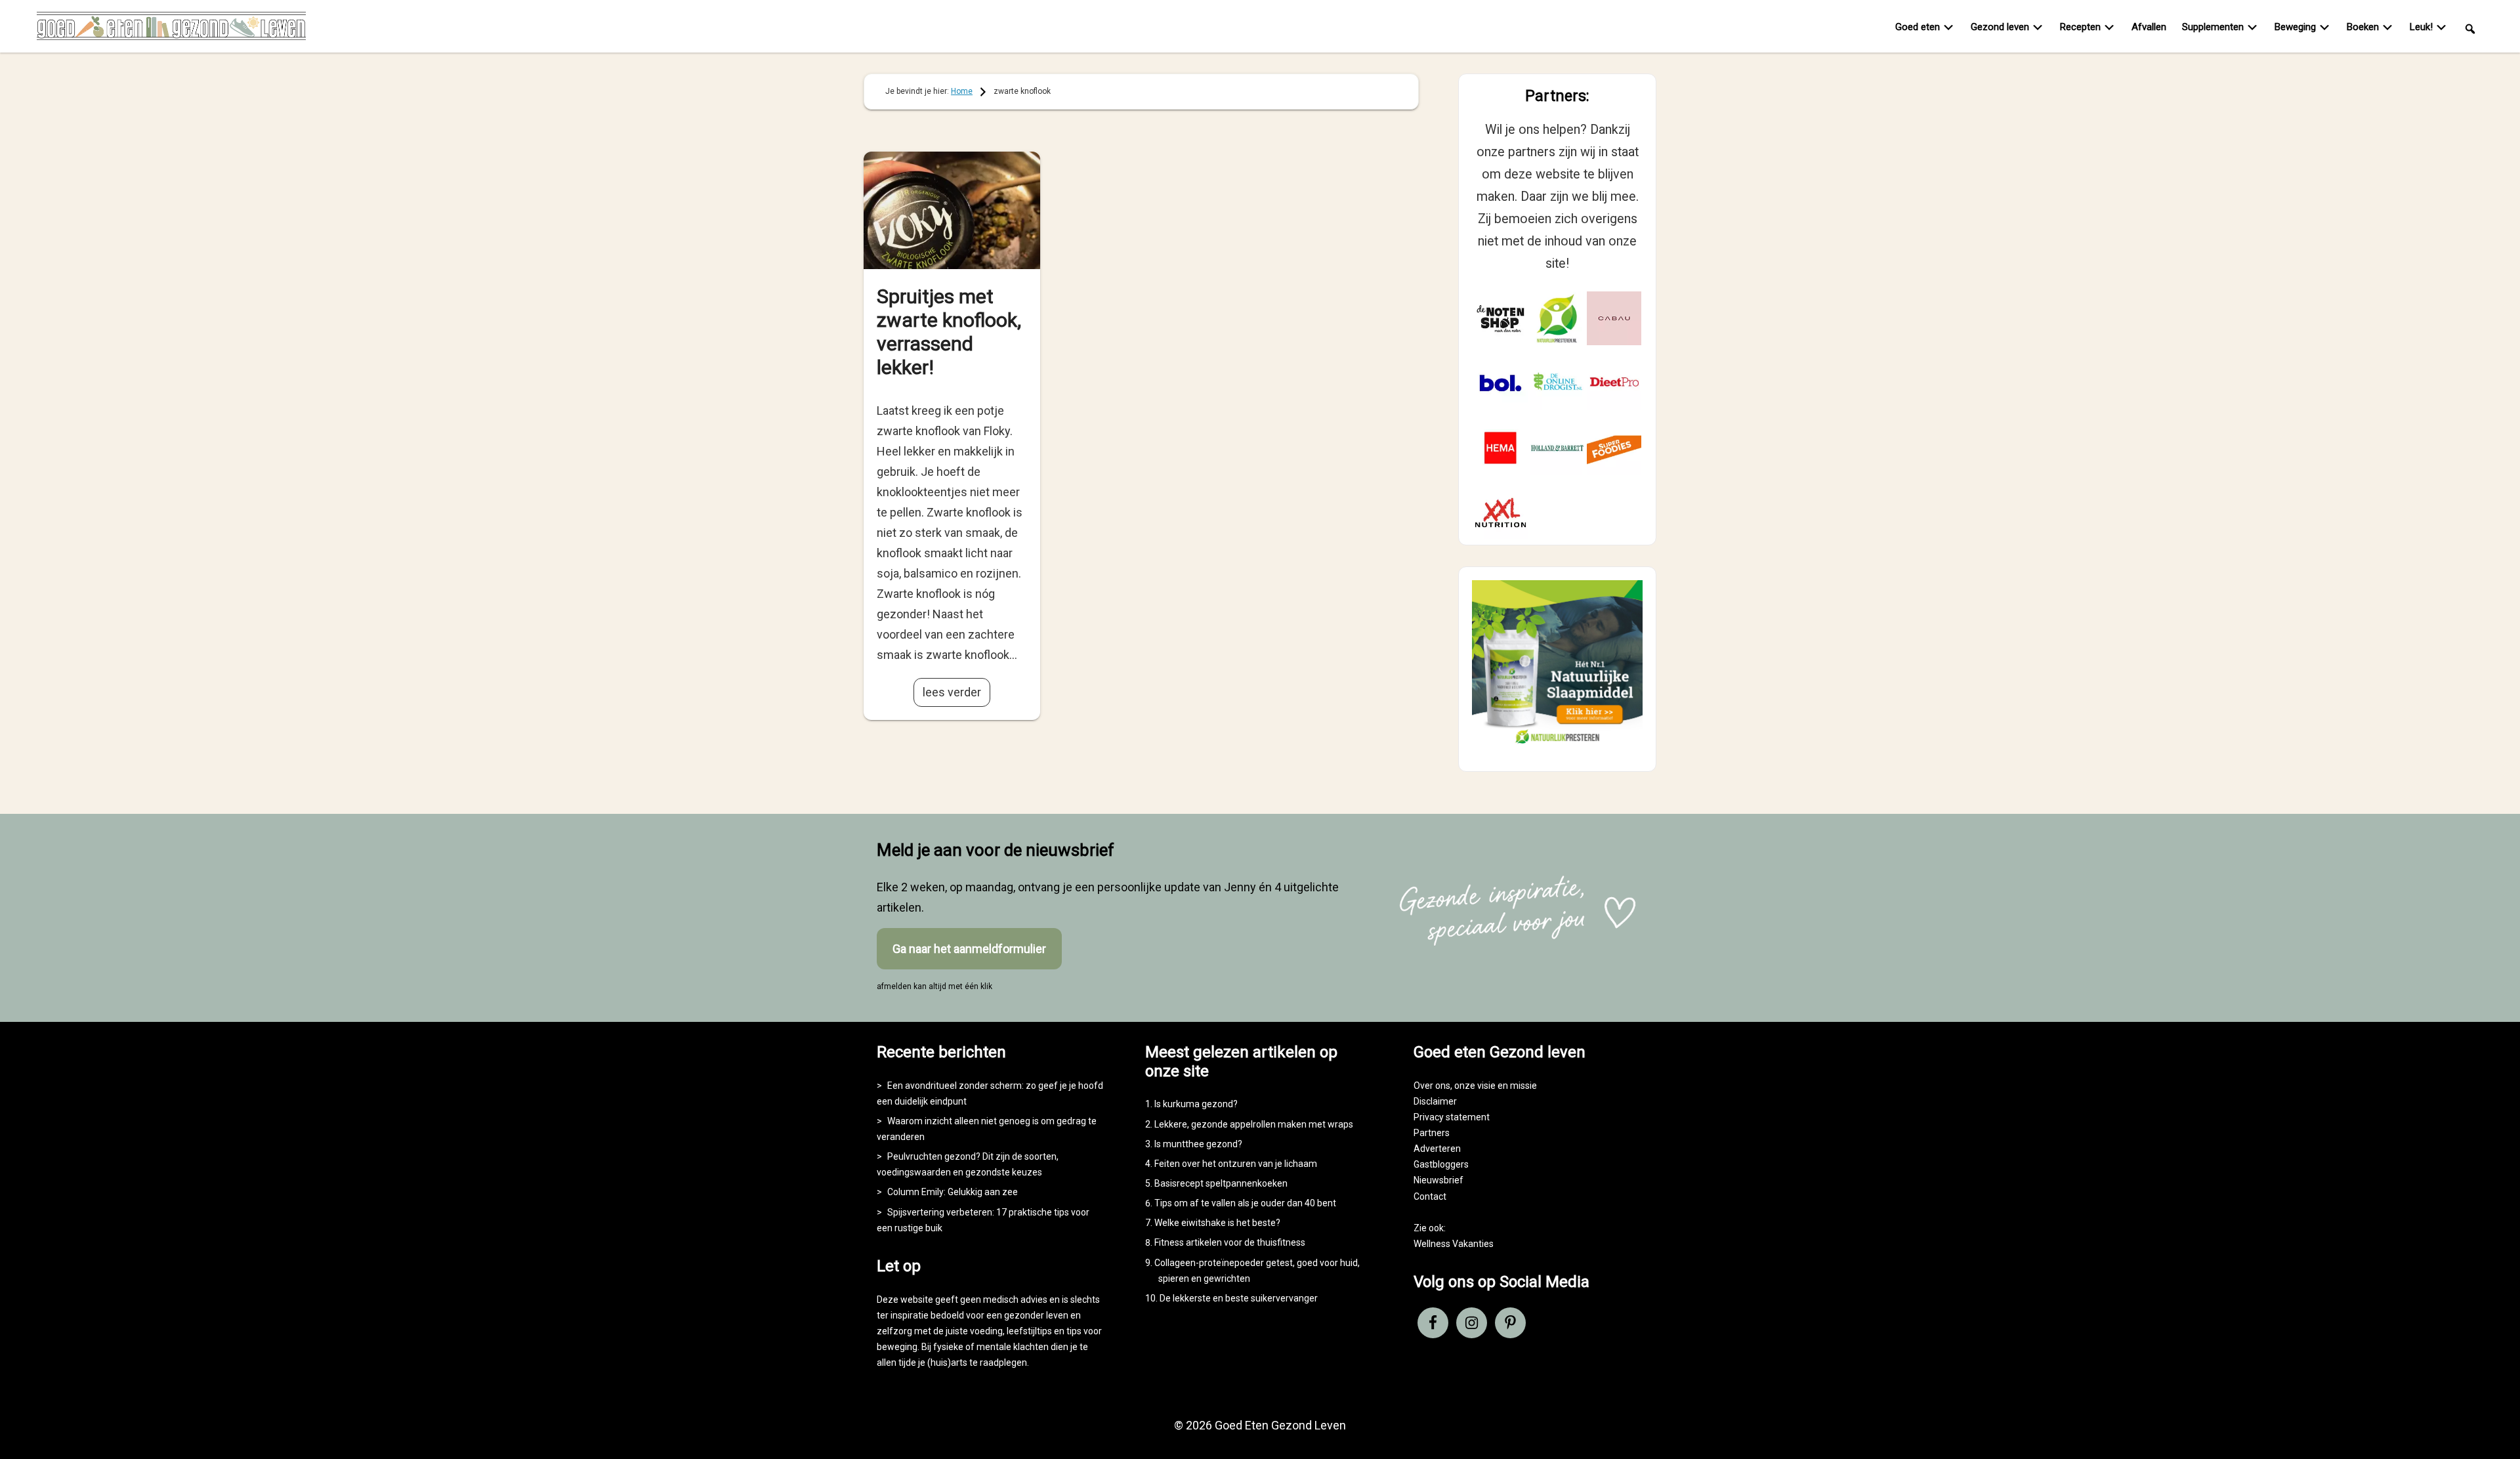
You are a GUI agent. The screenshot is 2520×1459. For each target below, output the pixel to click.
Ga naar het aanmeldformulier (969, 949)
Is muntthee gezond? (1198, 1144)
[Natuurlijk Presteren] (1557, 747)
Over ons (1432, 1086)
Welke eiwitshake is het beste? (1217, 1223)
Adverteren (1437, 1149)
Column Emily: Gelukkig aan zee (953, 1192)
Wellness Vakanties (1454, 1244)
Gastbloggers (1441, 1164)
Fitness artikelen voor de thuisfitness (1230, 1242)
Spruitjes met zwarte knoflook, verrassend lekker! (949, 332)
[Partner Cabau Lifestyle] (1614, 319)
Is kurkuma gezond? (1196, 1104)
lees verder (952, 692)
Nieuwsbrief (1438, 1180)
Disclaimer (1435, 1101)
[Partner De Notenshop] (1501, 319)
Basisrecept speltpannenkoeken (1221, 1183)
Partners (1432, 1133)
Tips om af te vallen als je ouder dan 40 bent (1245, 1203)
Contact (1430, 1196)
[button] (2470, 28)
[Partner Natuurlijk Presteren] (1558, 319)
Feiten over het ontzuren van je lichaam (1236, 1164)
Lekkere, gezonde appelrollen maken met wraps (1254, 1124)
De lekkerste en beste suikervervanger (1239, 1298)
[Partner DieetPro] (1614, 383)
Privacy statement (1452, 1117)
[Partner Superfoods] (1614, 448)
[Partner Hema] (1501, 448)
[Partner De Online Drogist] (1558, 383)
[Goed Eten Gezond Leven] (171, 29)
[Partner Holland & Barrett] (1558, 448)
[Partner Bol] (1501, 383)
